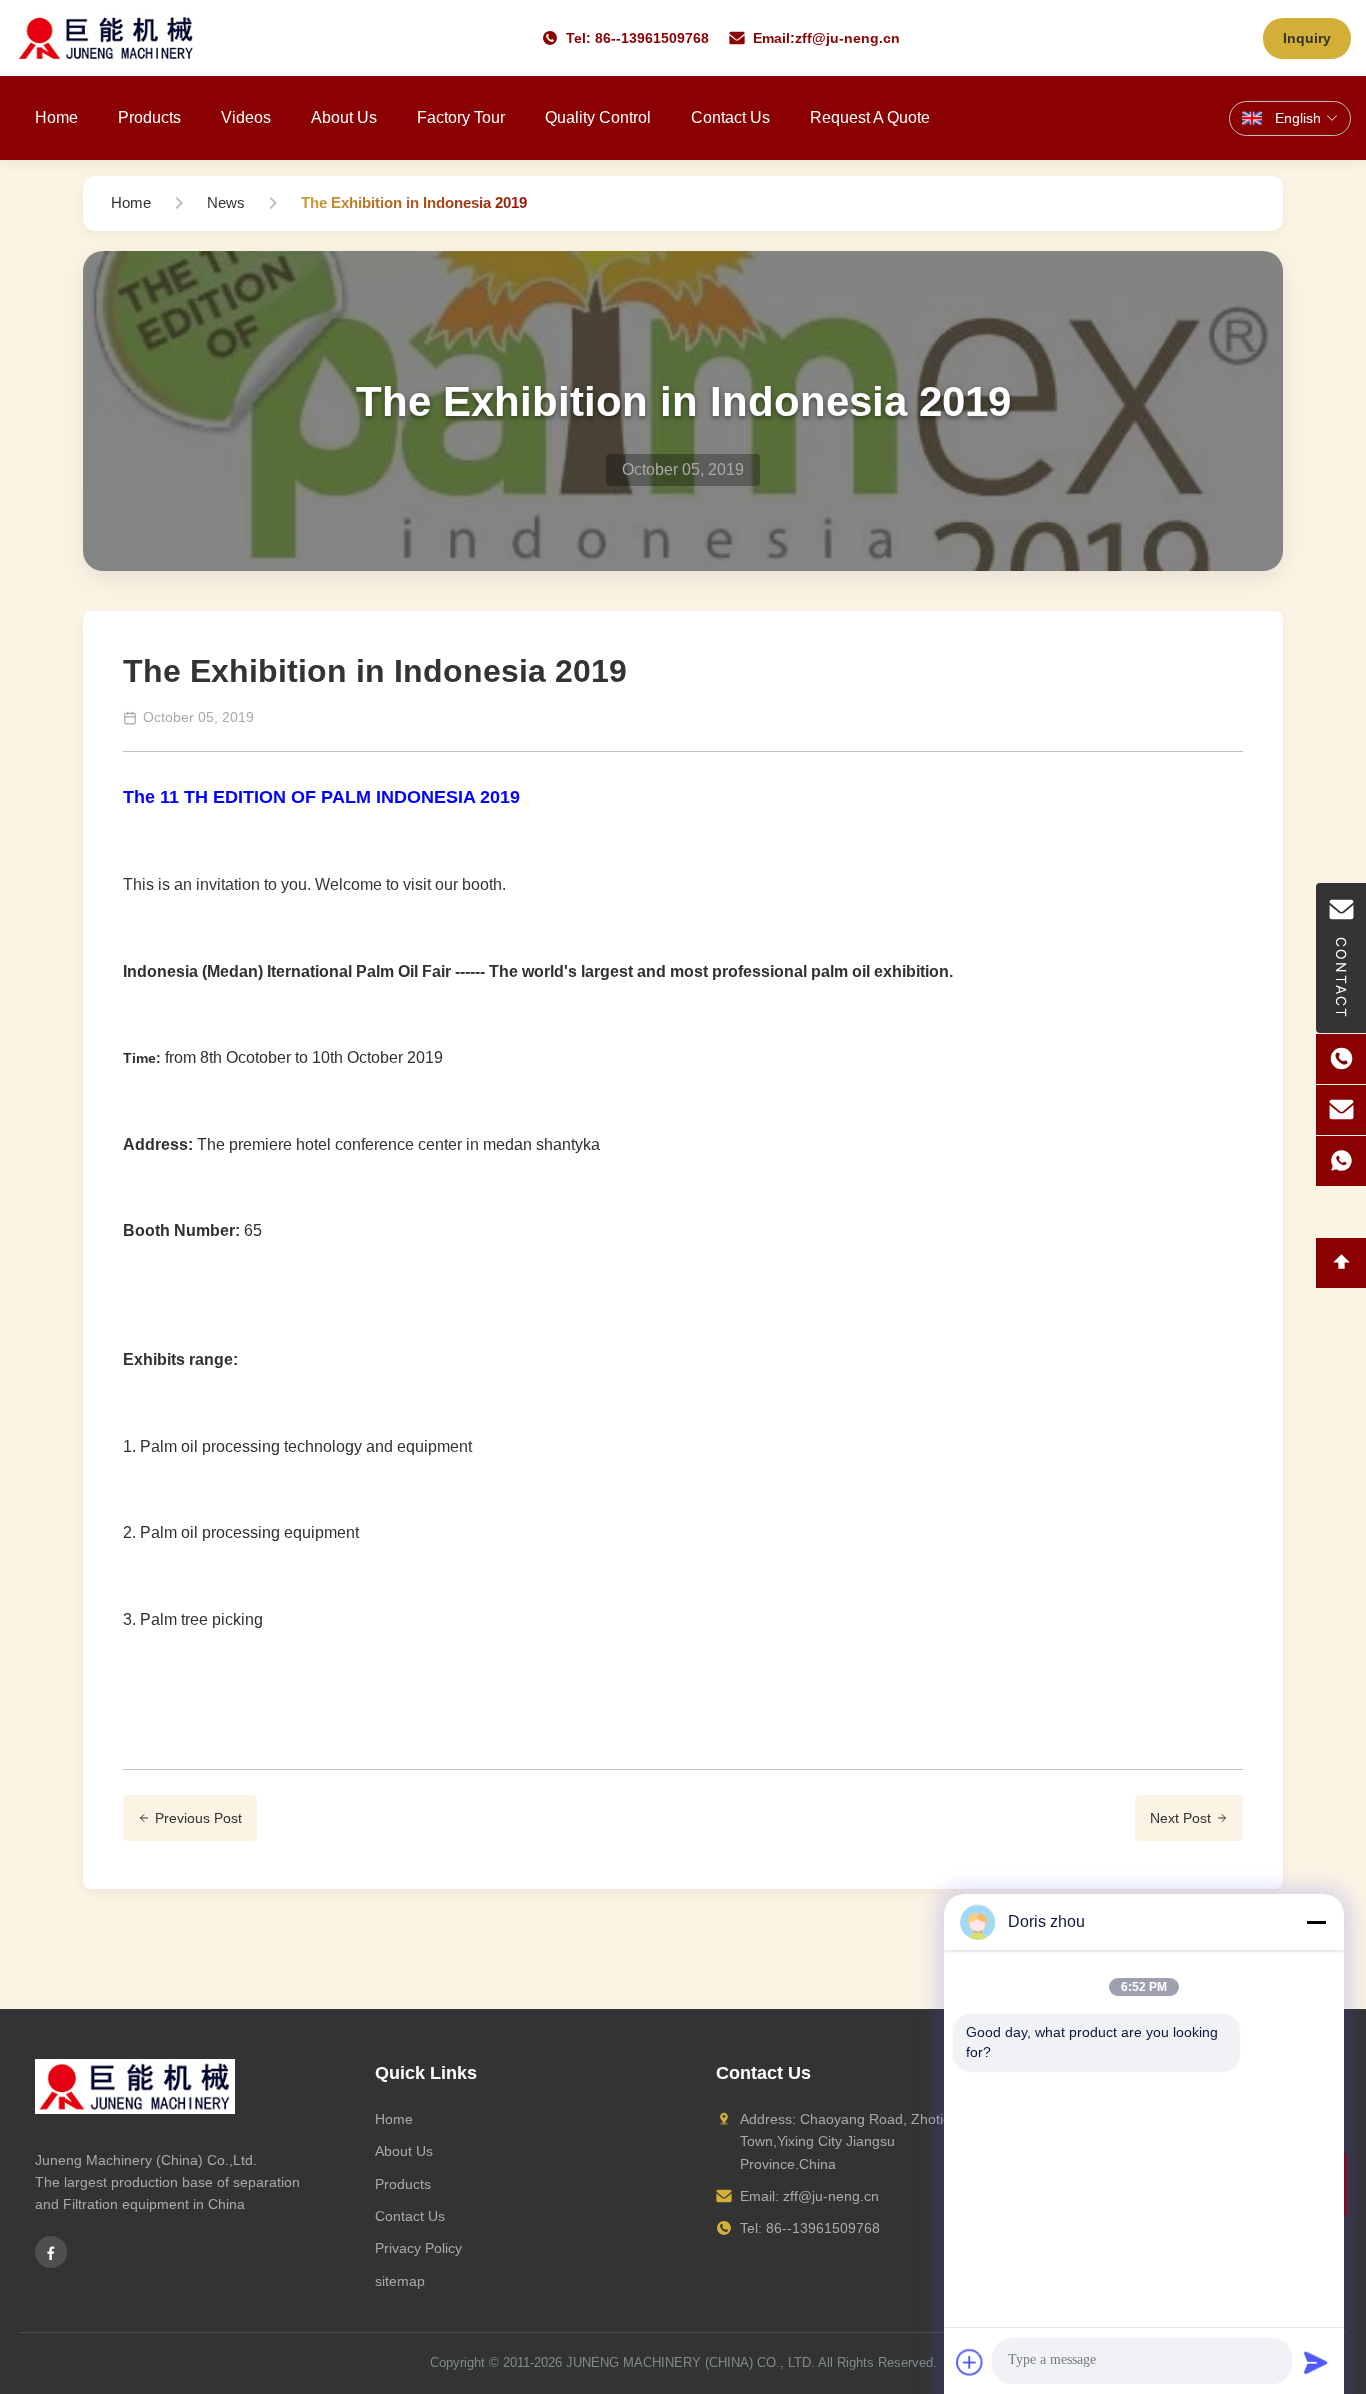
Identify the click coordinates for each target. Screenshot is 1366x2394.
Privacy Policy (418, 2248)
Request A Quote (870, 117)
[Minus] (1316, 1922)
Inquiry (1307, 38)
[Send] (1316, 2362)
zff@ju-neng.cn (847, 38)
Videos (246, 117)
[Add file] (970, 2362)
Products (149, 117)
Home (56, 117)
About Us (344, 117)
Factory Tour (461, 117)
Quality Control (598, 117)
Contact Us (730, 117)
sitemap (400, 2281)
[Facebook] (51, 2252)
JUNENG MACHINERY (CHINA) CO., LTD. (690, 2362)
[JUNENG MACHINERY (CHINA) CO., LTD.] (106, 38)
